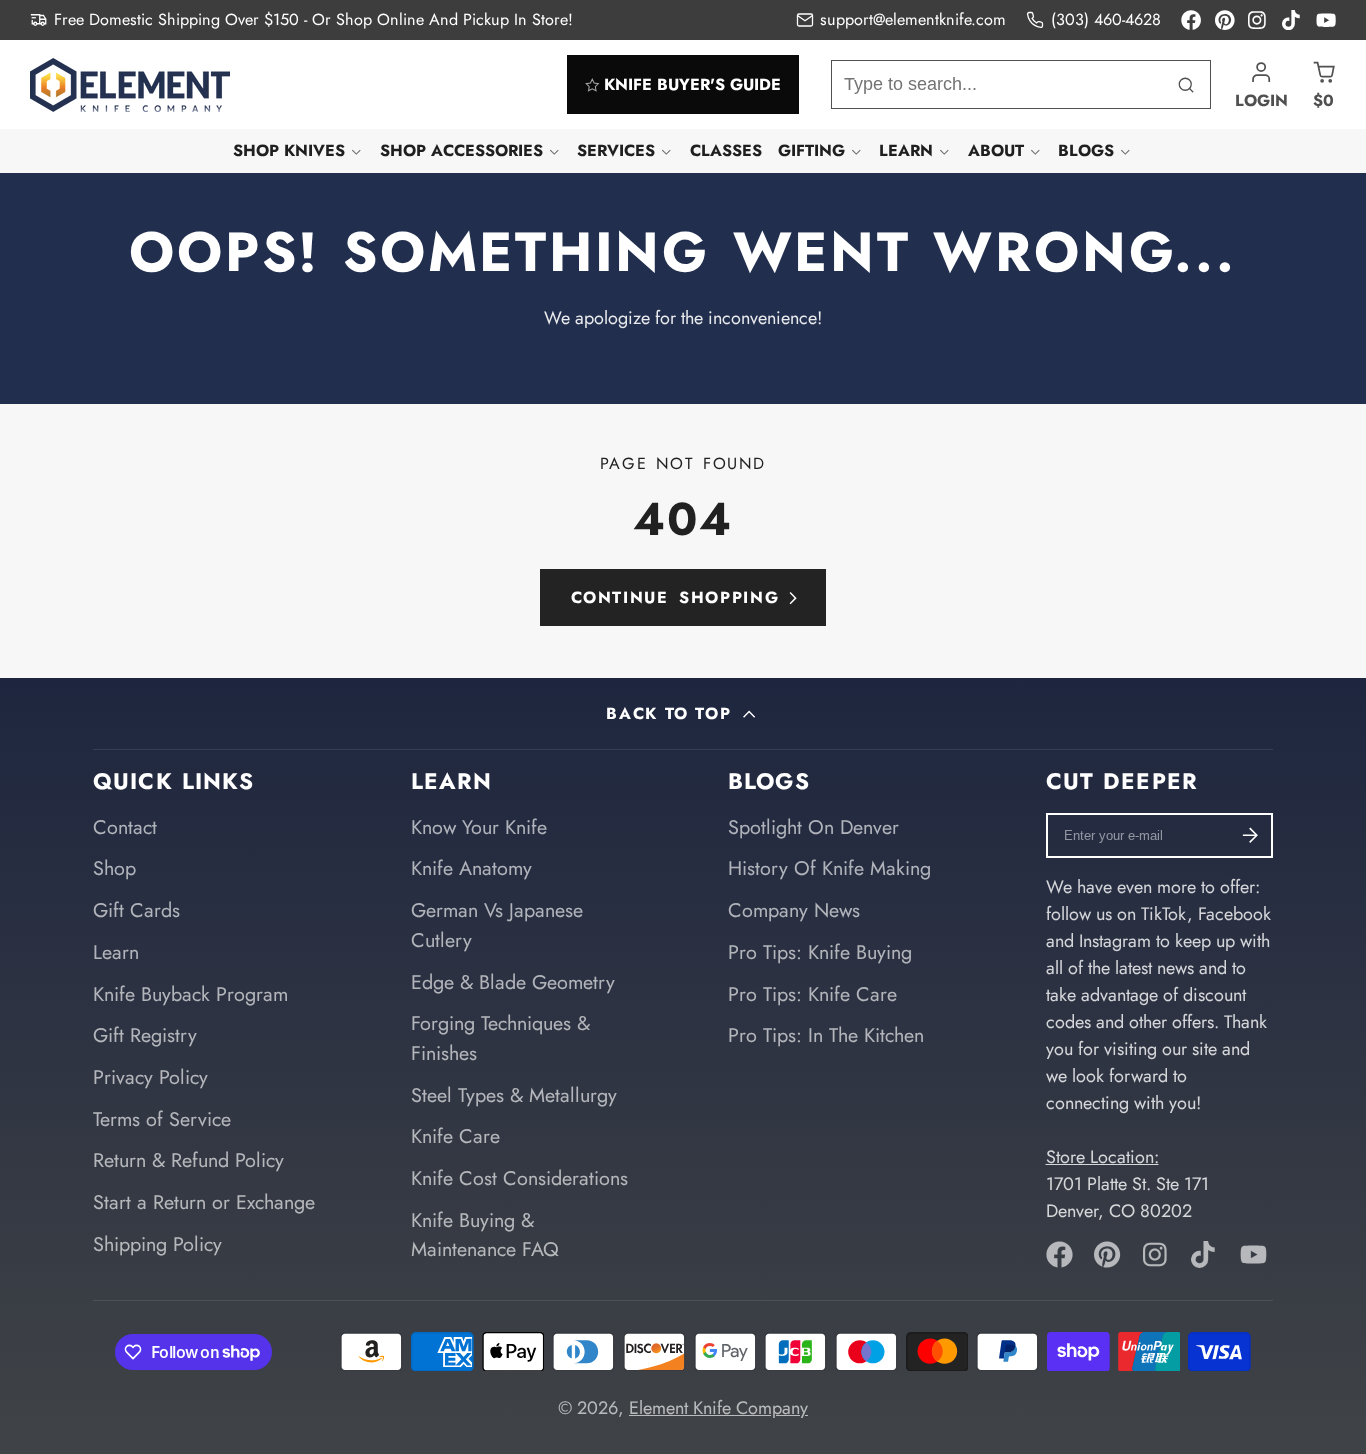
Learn (906, 150)
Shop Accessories (461, 150)
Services (616, 150)
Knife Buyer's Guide (692, 84)
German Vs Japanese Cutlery (497, 925)
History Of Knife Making (829, 868)
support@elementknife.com (913, 19)
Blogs (1086, 150)
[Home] (130, 85)
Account (1261, 84)
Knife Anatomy (471, 868)
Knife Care (455, 1136)
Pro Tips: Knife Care (812, 994)
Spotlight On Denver (813, 827)
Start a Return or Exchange (204, 1202)
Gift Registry (145, 1035)
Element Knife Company (718, 1408)
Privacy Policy (150, 1077)
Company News (794, 910)
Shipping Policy (157, 1244)
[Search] (1186, 84)
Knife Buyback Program (190, 994)
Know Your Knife (479, 827)
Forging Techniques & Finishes (500, 1038)
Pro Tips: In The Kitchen (826, 1035)
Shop (114, 868)
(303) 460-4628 (1105, 19)
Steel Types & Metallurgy (514, 1095)
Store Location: (1102, 1157)
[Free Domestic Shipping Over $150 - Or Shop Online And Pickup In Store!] (301, 20)
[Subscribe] (1250, 835)
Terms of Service (162, 1119)
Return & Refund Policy (188, 1160)
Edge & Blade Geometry (513, 982)
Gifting (811, 150)
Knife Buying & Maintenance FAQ (485, 1235)
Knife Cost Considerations (519, 1178)
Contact (125, 827)
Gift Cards (136, 910)
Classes (726, 150)
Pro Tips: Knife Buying (820, 952)
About (996, 150)
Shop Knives (289, 150)
